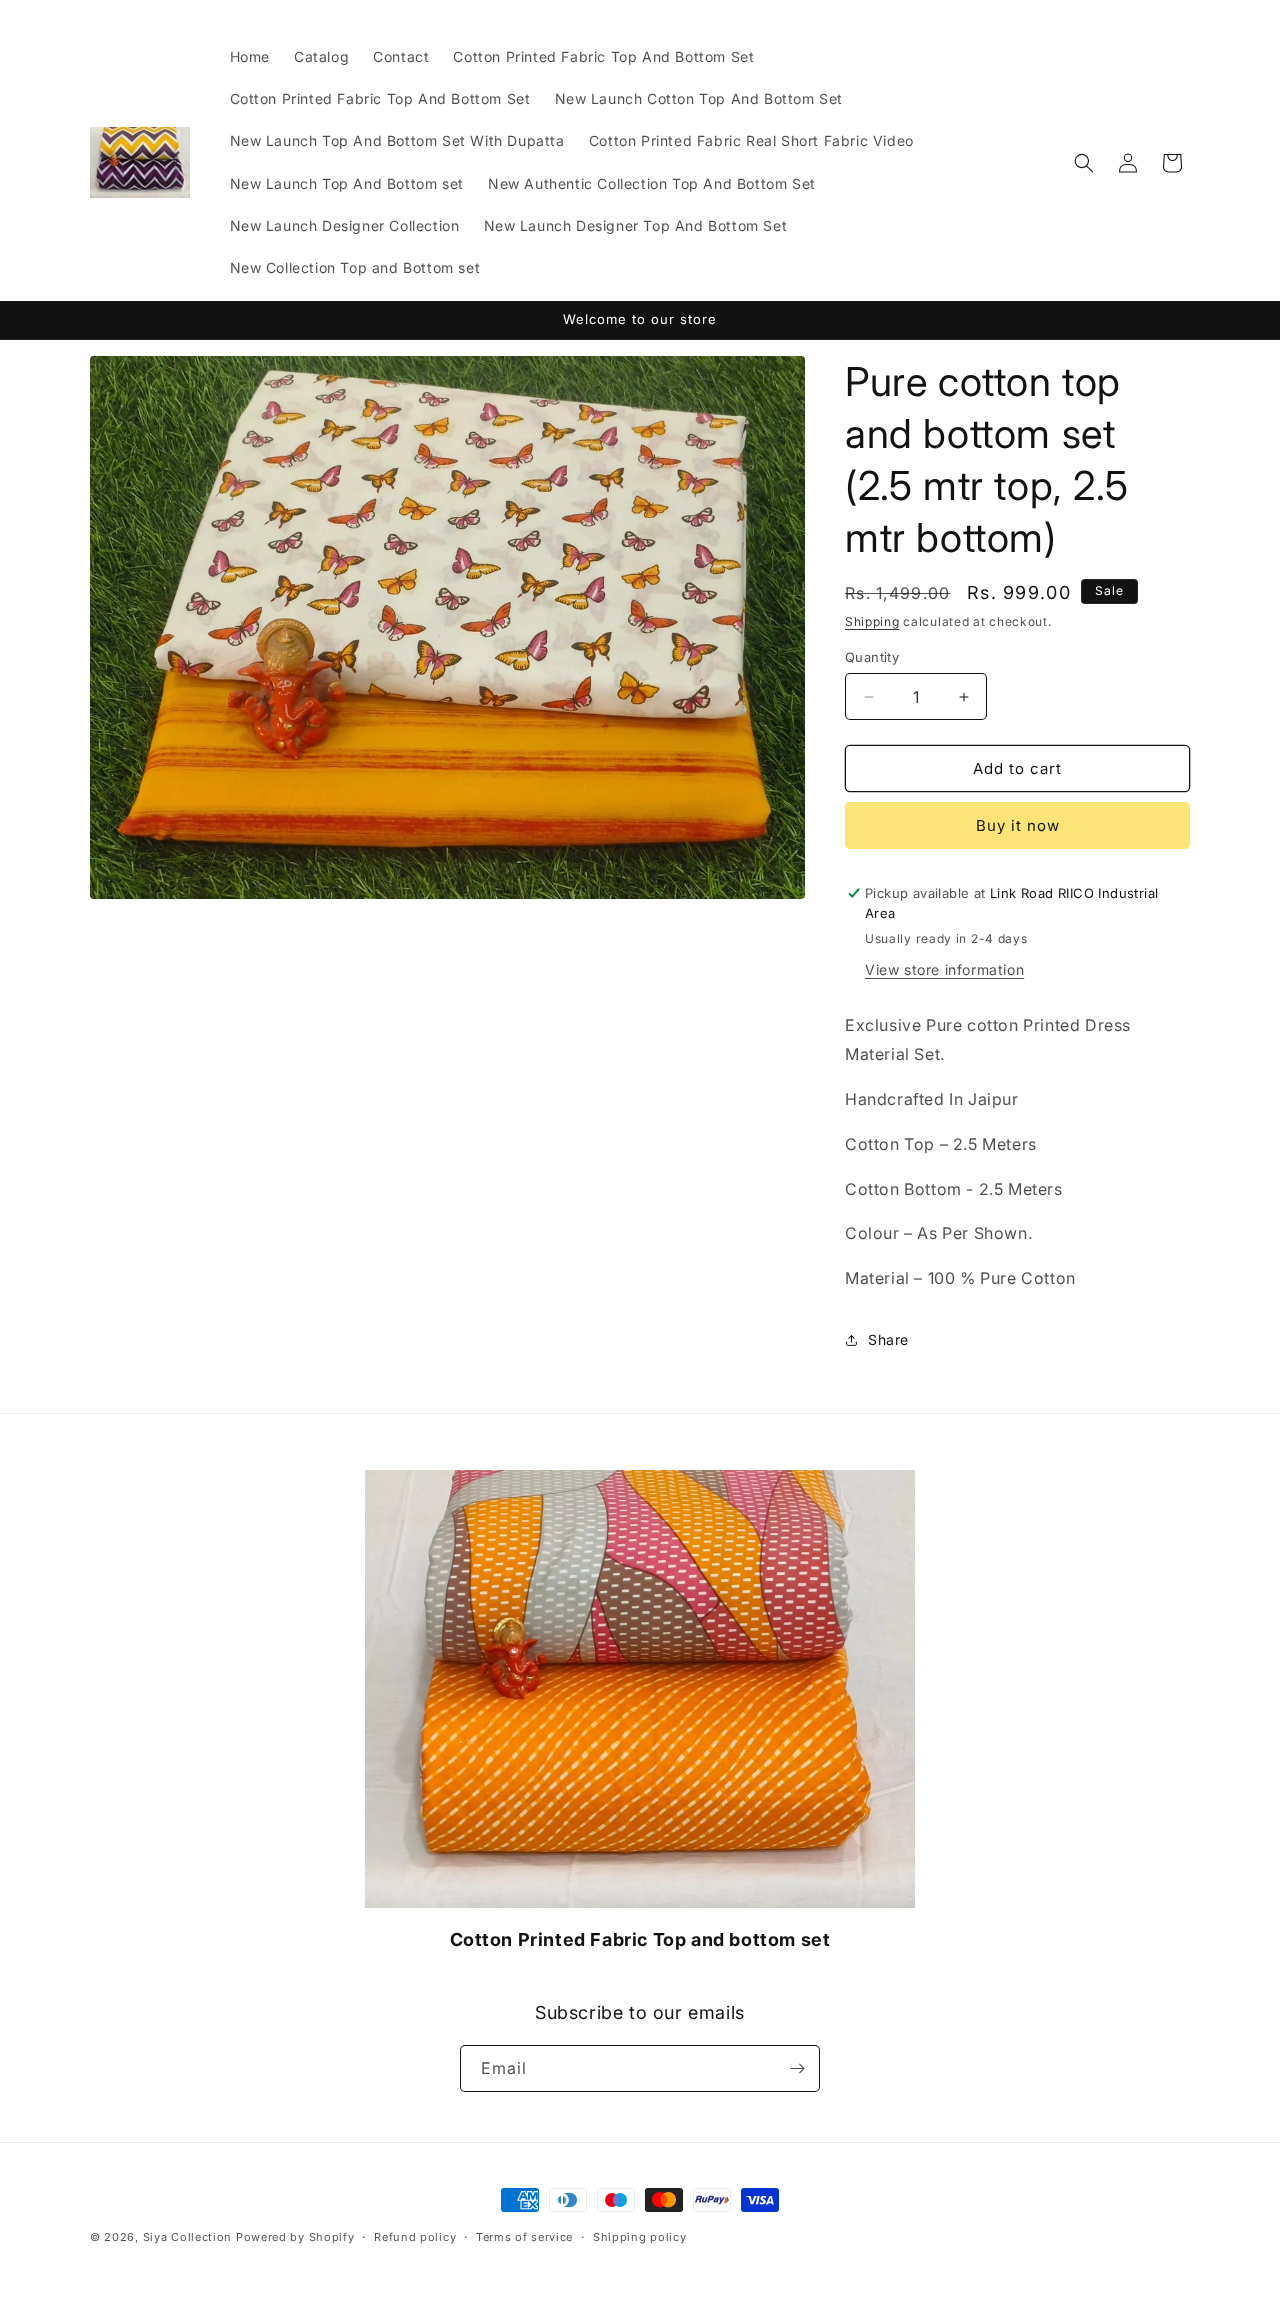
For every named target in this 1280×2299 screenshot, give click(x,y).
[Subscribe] (797, 2068)
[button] (1084, 163)
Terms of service (524, 2237)
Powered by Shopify (295, 2237)
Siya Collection (189, 2237)
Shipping (872, 621)
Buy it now (1018, 825)
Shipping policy (640, 2237)
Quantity (872, 657)
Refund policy (415, 2237)
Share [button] (888, 1339)
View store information (944, 969)
